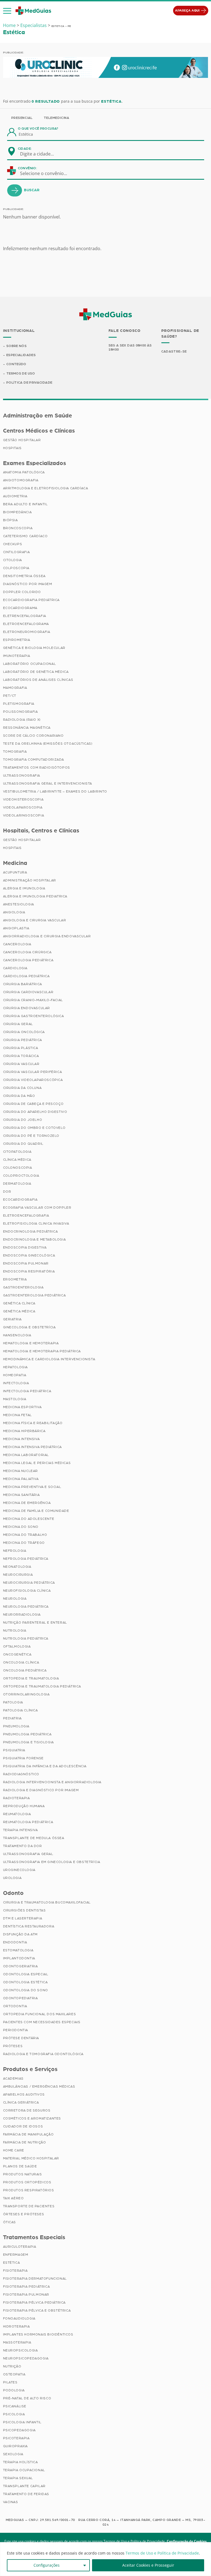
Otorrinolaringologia (26, 1694)
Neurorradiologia (22, 1615)
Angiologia (14, 912)
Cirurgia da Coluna (22, 1088)
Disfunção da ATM (20, 1934)
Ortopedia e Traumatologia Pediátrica (42, 1686)
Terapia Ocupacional (24, 2470)
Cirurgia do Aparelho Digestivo (35, 1112)
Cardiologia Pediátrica (26, 976)
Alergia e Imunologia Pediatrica (35, 896)
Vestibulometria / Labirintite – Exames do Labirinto (55, 791)
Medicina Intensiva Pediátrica (32, 1447)
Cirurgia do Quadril (23, 1144)
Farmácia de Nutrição (25, 2142)
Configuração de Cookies (187, 2541)
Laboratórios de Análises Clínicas (38, 680)
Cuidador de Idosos (23, 2126)
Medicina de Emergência (27, 1503)
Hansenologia (17, 1335)
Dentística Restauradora (29, 1926)
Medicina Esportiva (22, 1407)
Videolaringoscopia (24, 815)
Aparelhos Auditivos (24, 2094)
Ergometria (15, 1279)
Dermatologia (17, 1184)
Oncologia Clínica (21, 1662)
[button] (7, 11)
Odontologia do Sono (26, 1990)
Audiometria (15, 496)
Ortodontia (15, 2006)
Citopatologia (17, 1152)
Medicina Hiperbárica (24, 1431)
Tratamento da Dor (23, 1846)
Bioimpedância (17, 512)
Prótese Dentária (21, 2038)
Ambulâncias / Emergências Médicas (39, 2086)
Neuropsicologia (20, 2350)
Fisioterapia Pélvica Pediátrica (34, 2302)
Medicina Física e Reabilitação (33, 1423)
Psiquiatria (14, 1750)
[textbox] (40, 154)
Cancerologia (17, 944)
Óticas (10, 2222)
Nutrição (12, 2366)
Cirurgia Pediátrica (23, 1040)
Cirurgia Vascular (21, 1064)
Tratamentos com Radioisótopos (37, 767)
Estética (12, 2263)
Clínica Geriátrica (21, 2102)
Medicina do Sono (21, 1527)
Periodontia (16, 2030)
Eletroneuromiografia (27, 632)
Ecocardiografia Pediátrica (31, 600)
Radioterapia (16, 1798)
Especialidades (21, 355)
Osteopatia (14, 2374)
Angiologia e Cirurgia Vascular (35, 920)
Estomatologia (18, 1950)
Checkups (13, 544)
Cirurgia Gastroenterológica (34, 1016)
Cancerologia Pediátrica (28, 960)
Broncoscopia (18, 528)
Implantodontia (19, 1958)
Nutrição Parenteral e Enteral (35, 1622)
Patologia (13, 1702)
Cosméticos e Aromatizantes (32, 2118)
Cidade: (25, 149)
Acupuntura (15, 872)
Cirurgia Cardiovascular (28, 992)
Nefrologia (15, 1551)
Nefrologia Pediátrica (26, 1559)
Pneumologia (16, 1726)
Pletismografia (19, 704)
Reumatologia (17, 1814)
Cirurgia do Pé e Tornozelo (31, 1136)
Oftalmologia (17, 1646)
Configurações (47, 2565)
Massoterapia (17, 2342)
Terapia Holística (20, 2462)
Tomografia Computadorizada (34, 760)
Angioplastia (16, 928)
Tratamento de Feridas (26, 2494)
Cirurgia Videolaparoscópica (33, 1080)
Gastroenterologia (23, 1287)
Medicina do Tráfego (24, 1543)
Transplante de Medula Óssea (34, 1838)
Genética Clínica (19, 1303)
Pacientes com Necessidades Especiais (42, 2022)
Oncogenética (17, 1654)
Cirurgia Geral (18, 1024)
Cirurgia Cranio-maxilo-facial (33, 1000)
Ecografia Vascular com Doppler (37, 1208)
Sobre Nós (16, 346)
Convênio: (27, 168)
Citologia (13, 560)
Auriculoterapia (20, 2247)
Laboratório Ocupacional (30, 664)
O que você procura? (38, 129)
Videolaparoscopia (23, 807)
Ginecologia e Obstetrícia (29, 1327)
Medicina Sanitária (21, 1495)
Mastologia (15, 1399)
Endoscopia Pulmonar (26, 1263)
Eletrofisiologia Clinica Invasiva (36, 1223)
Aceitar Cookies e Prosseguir (148, 2565)
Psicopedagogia (19, 2430)
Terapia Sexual (18, 2478)
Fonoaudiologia (19, 2318)
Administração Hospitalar (30, 880)
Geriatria (12, 1319)
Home (9, 25)
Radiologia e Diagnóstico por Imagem (41, 1790)
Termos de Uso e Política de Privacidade (162, 2553)
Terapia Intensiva (20, 1830)
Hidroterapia (16, 2326)
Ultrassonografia (22, 775)
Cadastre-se (174, 351)
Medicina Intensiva (21, 1439)
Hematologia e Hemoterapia (31, 1343)
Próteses (13, 2046)
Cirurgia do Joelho (23, 1120)
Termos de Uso (21, 373)
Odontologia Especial (26, 1974)
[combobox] (40, 154)
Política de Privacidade (29, 383)
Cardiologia (15, 968)
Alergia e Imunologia (24, 888)
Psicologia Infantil (22, 2422)
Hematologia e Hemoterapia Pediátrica (42, 1351)
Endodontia (15, 1942)
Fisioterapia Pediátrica (27, 2287)
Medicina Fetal (17, 1415)
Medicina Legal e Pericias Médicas (37, 1463)
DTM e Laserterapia (23, 1918)
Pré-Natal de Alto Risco (27, 2398)
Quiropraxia (16, 2446)
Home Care (14, 2150)
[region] (105, 2559)
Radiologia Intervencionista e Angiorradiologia (52, 1782)
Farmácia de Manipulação (28, 2134)
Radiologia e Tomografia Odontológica (43, 2054)
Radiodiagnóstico (21, 1774)
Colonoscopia (18, 1168)
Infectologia (16, 1383)
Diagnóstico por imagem (28, 584)
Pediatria (12, 1718)
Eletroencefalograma (26, 624)
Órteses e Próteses (24, 2214)
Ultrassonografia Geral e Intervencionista (48, 783)
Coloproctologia (21, 1176)
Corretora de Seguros (27, 2110)
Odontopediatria (20, 1998)
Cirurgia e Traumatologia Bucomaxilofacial (47, 1902)
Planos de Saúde (20, 2166)
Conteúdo (16, 364)
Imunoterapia (17, 656)
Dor (7, 1192)
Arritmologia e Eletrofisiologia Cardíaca (46, 488)
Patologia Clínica (20, 1710)
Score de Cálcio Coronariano (33, 736)
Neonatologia (17, 1567)
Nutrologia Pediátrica (26, 1638)
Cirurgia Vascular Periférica (33, 1072)
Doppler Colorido (22, 592)
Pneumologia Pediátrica (27, 1734)
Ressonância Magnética (27, 728)
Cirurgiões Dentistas (24, 1910)
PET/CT (10, 696)
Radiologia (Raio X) (22, 720)
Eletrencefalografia (25, 616)
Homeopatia (15, 1375)
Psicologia (14, 2414)
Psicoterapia (16, 2438)
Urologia (12, 1878)
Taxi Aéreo (13, 2198)
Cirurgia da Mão (19, 1096)
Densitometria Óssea (24, 576)
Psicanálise (15, 2406)
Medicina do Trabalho (25, 1535)
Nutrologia (15, 1630)
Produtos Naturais (23, 2174)
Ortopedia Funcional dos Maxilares (40, 2014)
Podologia (14, 2390)
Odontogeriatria (20, 1966)
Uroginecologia (19, 1870)
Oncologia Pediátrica (25, 1670)
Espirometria (17, 640)
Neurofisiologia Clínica (27, 1591)
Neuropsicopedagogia (26, 2358)
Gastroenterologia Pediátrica (34, 1295)
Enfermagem (16, 2255)
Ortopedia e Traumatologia (31, 1678)
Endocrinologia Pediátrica (30, 1231)
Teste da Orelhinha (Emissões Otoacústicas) (48, 744)
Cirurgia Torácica (21, 1056)
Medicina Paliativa (21, 1479)
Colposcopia (16, 568)
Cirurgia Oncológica (24, 1032)
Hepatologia (16, 1367)
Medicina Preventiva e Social (32, 1487)
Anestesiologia (19, 904)
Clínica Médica (17, 1160)
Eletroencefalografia (26, 1215)
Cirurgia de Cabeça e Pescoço (33, 1104)
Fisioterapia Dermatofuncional (35, 2279)
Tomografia (15, 752)
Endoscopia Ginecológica (29, 1255)
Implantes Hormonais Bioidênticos (38, 2334)
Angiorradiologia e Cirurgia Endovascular (47, 936)
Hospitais (12, 448)
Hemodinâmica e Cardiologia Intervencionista (49, 1359)
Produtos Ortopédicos (27, 2182)
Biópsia (10, 520)
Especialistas (34, 25)
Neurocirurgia (18, 1575)
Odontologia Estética (25, 1982)
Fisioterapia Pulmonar (26, 2294)
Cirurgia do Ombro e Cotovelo (34, 1128)
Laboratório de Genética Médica (36, 672)
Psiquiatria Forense (23, 1758)
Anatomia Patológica (24, 472)
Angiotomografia (21, 480)
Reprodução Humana (24, 1806)
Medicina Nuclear (21, 1471)
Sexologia (13, 2454)
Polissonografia (20, 712)
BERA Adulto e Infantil (25, 504)
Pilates (10, 2382)
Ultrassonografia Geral (28, 1854)
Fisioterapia (15, 2271)
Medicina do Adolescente (29, 1519)
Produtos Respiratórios (29, 2190)
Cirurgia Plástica (21, 1048)
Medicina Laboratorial (26, 1455)
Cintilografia (16, 552)
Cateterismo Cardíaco (25, 536)
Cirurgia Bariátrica (23, 984)
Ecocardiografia (20, 1200)
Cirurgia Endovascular (27, 1008)
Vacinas (11, 2502)
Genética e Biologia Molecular (34, 648)
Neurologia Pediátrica (26, 1607)
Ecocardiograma (20, 608)
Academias (13, 2078)
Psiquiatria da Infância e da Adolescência (45, 1766)
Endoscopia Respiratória (29, 1271)
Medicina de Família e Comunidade (36, 1511)
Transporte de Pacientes (29, 2206)
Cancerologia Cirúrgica (27, 952)
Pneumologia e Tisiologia (28, 1742)
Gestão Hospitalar (22, 440)
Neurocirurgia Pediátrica (29, 1583)
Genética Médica (19, 1311)
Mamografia (15, 688)
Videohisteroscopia (23, 799)
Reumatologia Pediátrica (28, 1822)
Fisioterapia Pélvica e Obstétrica (37, 2310)
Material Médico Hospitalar (31, 2158)
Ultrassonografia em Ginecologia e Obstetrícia (52, 1862)
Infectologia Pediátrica (27, 1391)
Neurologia (15, 1599)
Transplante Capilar (24, 2486)
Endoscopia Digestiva (25, 1247)
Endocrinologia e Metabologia (34, 1239)
